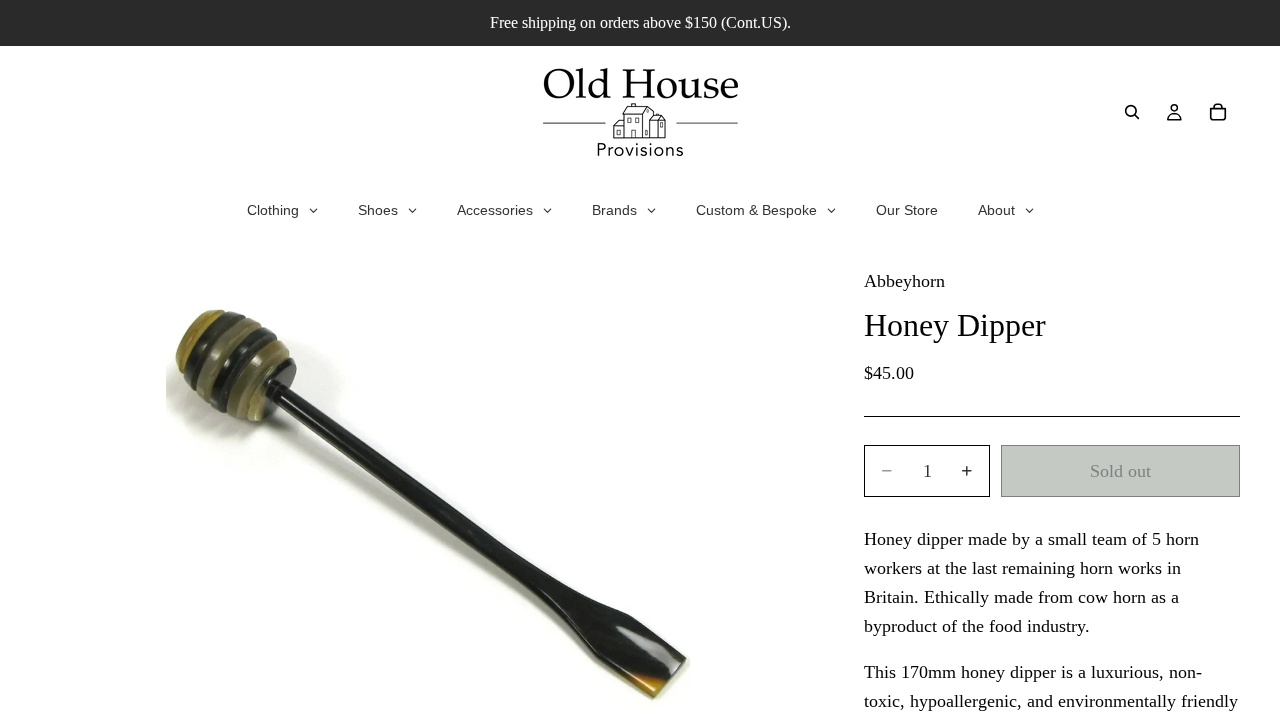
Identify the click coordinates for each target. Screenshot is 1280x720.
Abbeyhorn (904, 281)
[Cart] (1218, 112)
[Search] (1132, 112)
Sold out (1120, 471)
